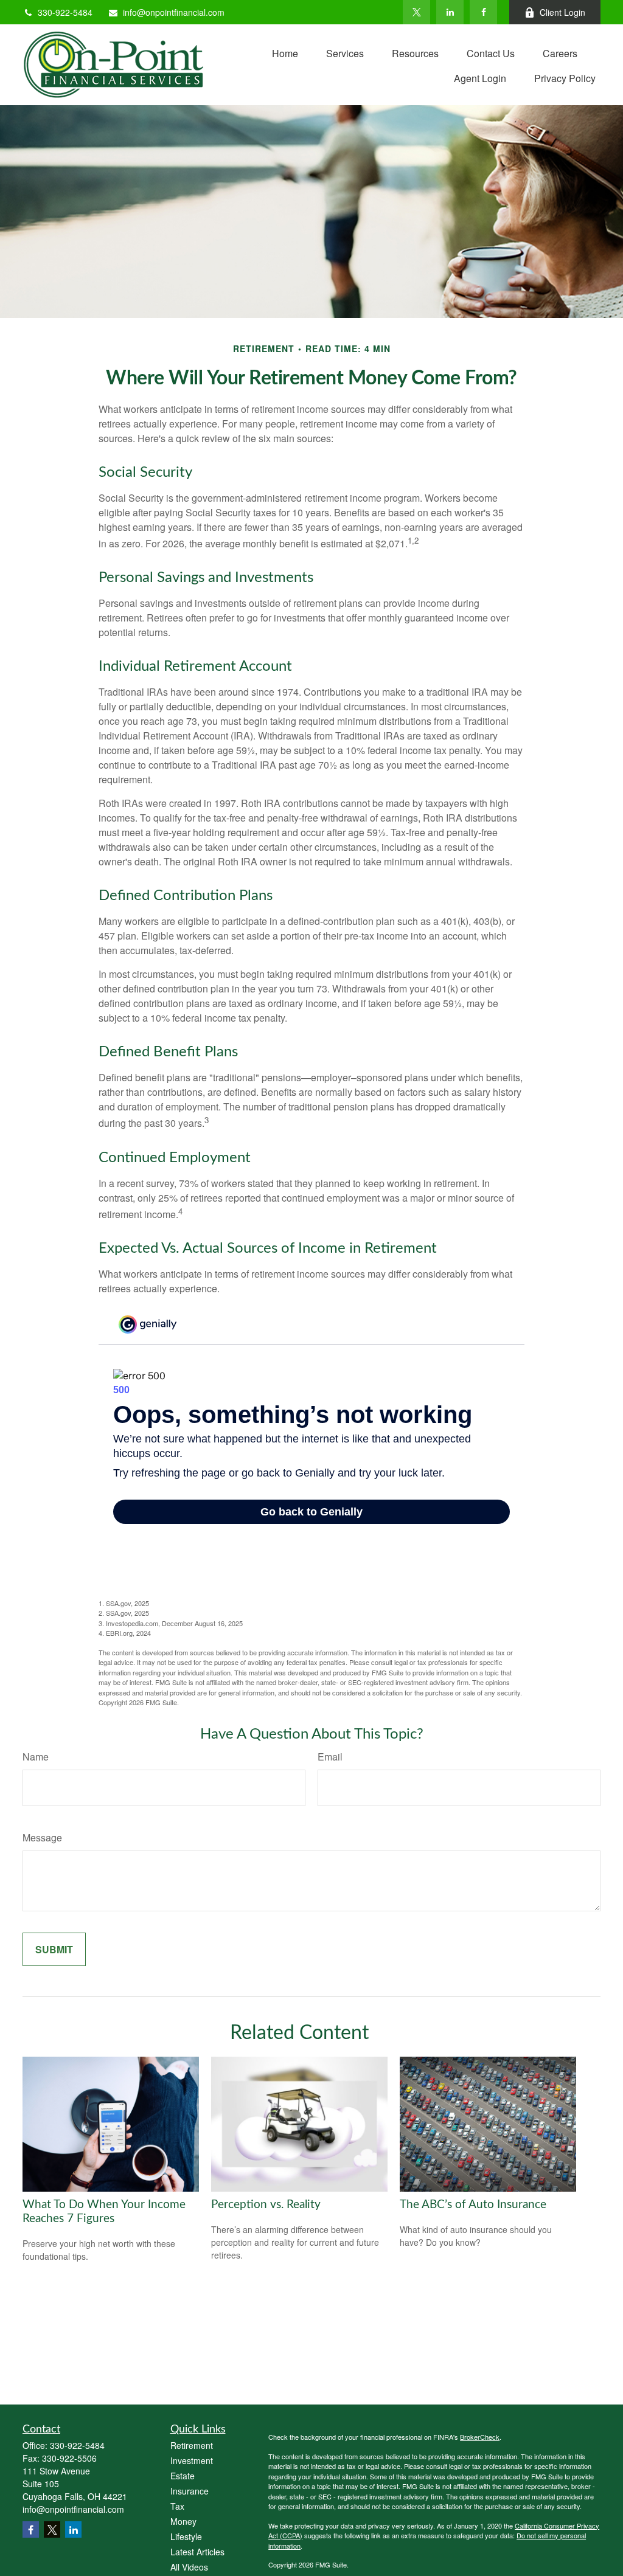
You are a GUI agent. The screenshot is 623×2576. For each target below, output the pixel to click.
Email (330, 1757)
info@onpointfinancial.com (174, 12)
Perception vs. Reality (266, 2205)
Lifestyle (186, 2536)
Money (183, 2521)
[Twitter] (416, 12)
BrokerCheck (480, 2437)
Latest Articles (197, 2552)
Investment (192, 2460)
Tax (177, 2506)
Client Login (562, 12)
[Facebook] (483, 12)
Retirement (192, 2445)
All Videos (189, 2567)
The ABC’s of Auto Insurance (473, 2205)
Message (42, 1837)
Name (36, 1757)
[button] (285, 52)
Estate (183, 2476)
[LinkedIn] (450, 12)
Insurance (190, 2491)
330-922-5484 (65, 12)
